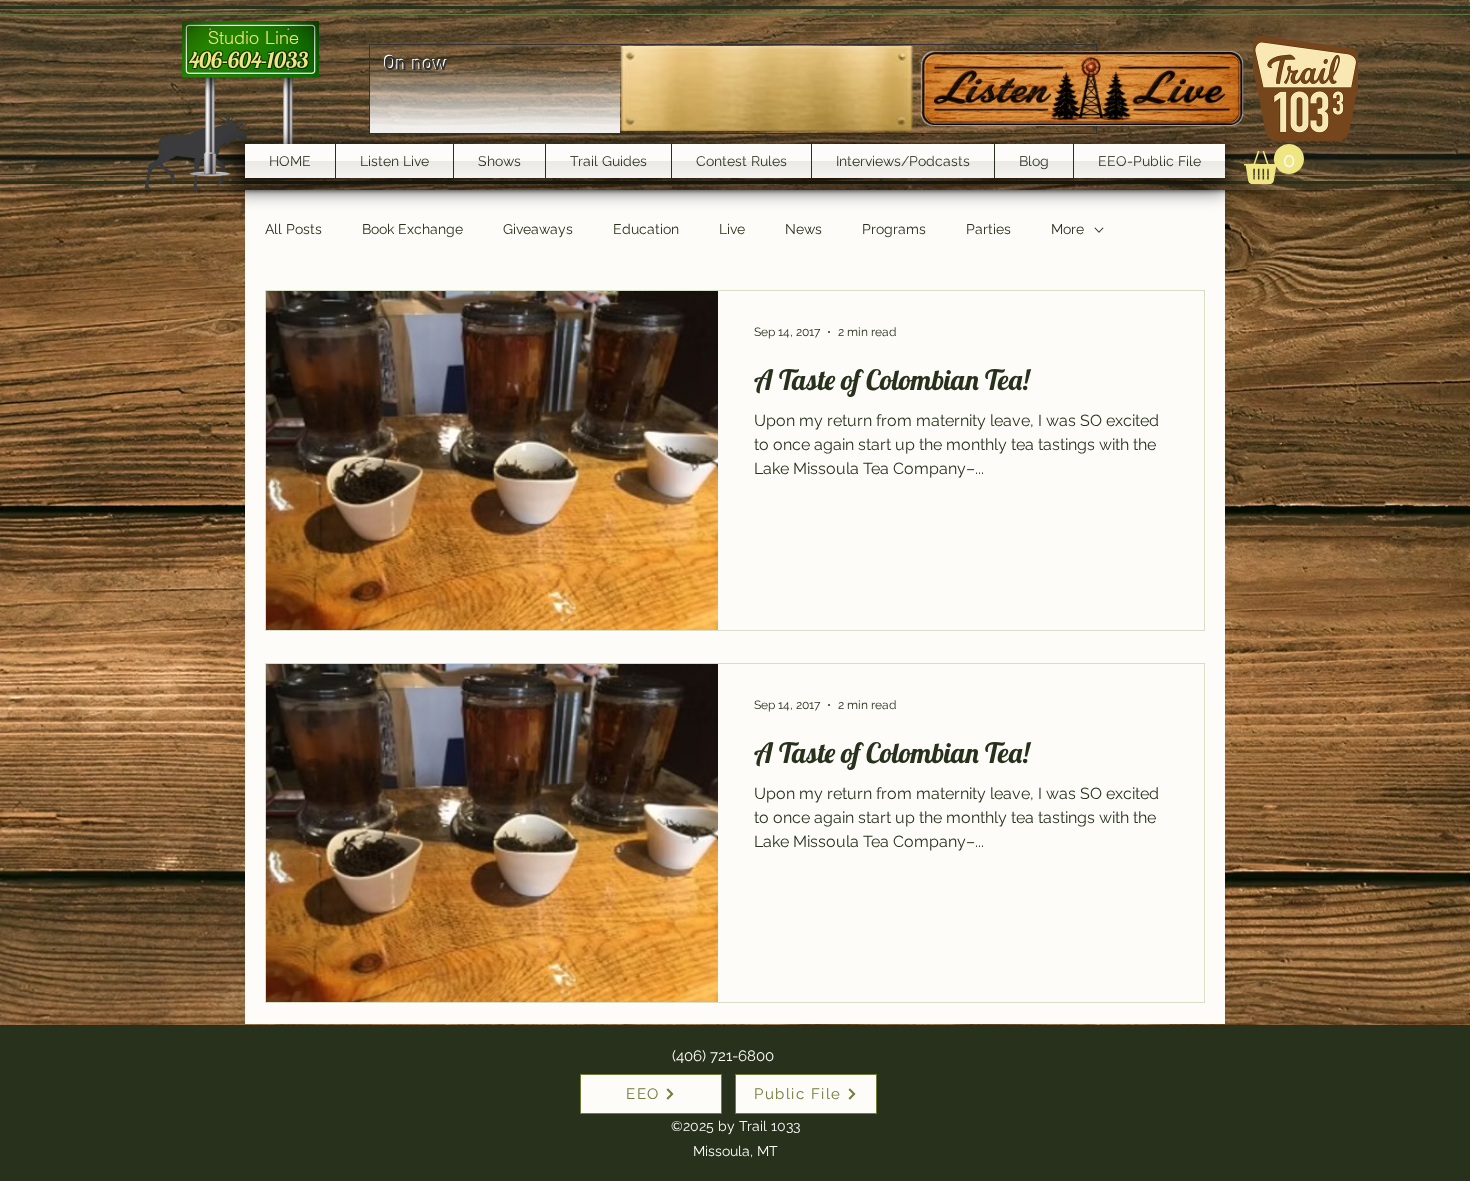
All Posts (293, 229)
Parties (988, 229)
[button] (1274, 164)
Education (646, 229)
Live (732, 229)
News (803, 229)
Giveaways (538, 229)
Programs (894, 229)
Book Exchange (412, 229)
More (1067, 229)
